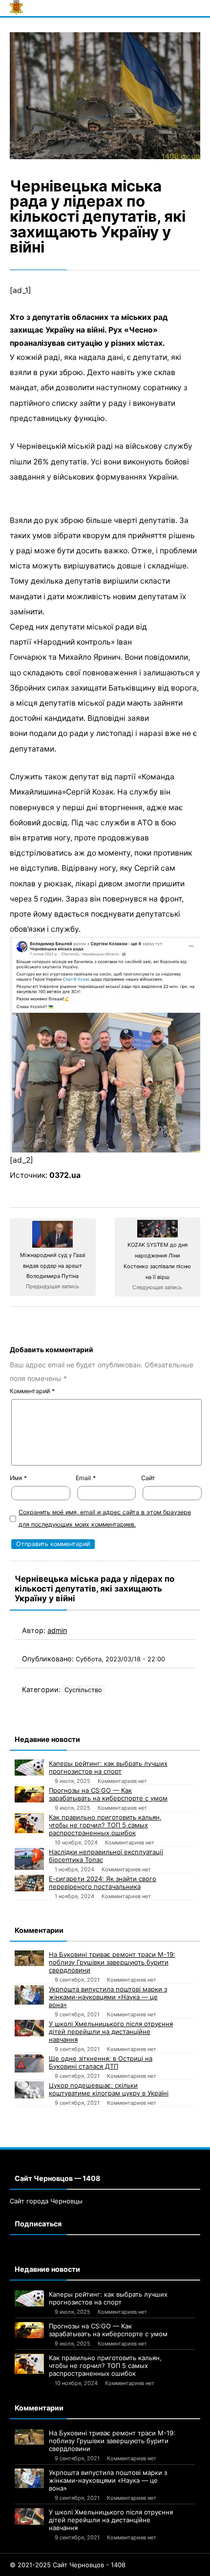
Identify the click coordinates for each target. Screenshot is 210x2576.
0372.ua (65, 1175)
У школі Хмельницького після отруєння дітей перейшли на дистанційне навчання (111, 2031)
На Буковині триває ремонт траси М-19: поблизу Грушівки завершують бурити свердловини (112, 1962)
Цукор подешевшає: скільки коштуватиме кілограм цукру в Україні (109, 2089)
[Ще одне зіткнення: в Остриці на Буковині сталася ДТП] (29, 2064)
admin (57, 1630)
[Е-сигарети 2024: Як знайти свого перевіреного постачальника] (29, 1883)
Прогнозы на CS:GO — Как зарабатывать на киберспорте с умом (108, 1794)
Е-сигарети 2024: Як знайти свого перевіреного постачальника (103, 1883)
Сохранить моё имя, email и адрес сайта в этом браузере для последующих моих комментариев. (105, 1518)
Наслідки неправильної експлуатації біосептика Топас (106, 1856)
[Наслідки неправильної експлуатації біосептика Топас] (29, 1859)
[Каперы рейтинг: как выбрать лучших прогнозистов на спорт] (29, 1768)
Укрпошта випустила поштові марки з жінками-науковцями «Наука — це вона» (108, 1997)
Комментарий (32, 1391)
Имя (18, 1478)
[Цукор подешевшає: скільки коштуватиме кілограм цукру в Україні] (29, 2090)
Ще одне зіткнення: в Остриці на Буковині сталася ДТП (101, 2062)
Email (86, 1478)
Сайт (148, 1478)
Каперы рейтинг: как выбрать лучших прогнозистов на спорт (108, 1767)
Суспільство (83, 1690)
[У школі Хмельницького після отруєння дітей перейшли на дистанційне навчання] (29, 2028)
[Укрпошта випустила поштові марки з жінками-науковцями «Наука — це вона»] (29, 1995)
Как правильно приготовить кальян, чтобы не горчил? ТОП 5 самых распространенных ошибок (105, 1825)
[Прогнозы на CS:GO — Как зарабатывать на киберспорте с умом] (29, 1795)
